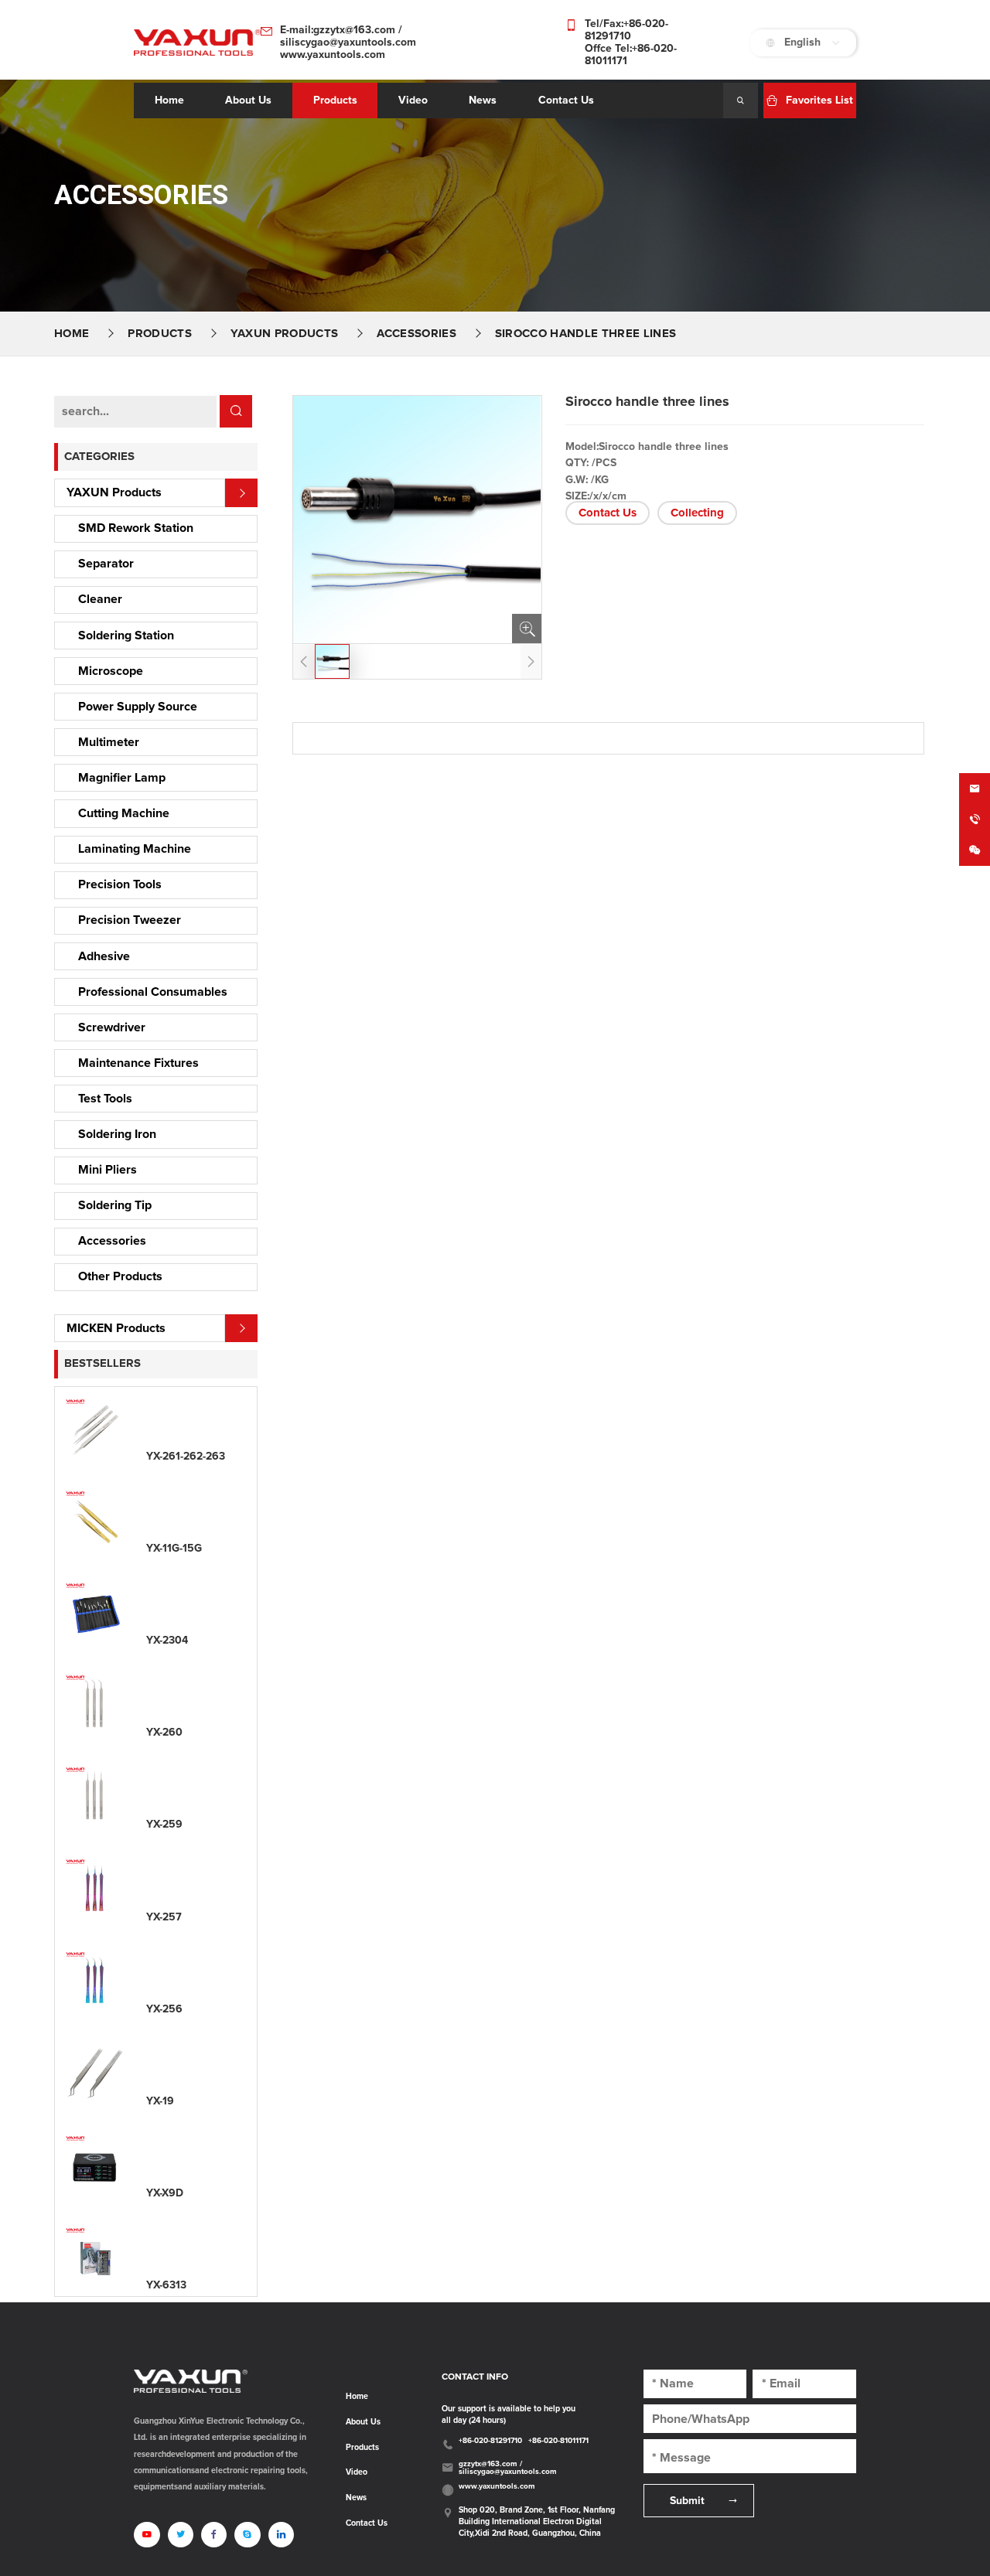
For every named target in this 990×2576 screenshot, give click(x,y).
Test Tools (105, 1099)
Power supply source (138, 707)
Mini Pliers (108, 1170)
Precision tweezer (130, 920)
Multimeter (109, 742)
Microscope (111, 671)
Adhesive (104, 956)
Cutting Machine (124, 813)
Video (357, 2472)
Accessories (416, 334)
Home (169, 101)
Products (335, 101)
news (483, 101)
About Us (363, 2422)
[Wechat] (975, 850)
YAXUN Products (284, 334)
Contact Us (608, 513)
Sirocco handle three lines (585, 334)
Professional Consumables (153, 992)
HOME (72, 334)
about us (248, 101)
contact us (566, 101)
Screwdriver (112, 1027)
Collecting (697, 513)
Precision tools (120, 884)
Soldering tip (115, 1205)
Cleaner (100, 599)
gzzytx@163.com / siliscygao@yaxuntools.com (508, 2468)
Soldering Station (126, 635)
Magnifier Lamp (122, 778)
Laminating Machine (135, 849)
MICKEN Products (116, 1328)
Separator (106, 564)
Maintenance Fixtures (138, 1063)
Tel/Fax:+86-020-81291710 (626, 30)
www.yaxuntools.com (333, 55)
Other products (120, 1276)
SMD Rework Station (136, 528)
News (356, 2498)
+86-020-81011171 (558, 2441)
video (413, 101)
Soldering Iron (117, 1134)
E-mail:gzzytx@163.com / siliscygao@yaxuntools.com (348, 36)
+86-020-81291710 (490, 2441)
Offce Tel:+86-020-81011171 (631, 55)
